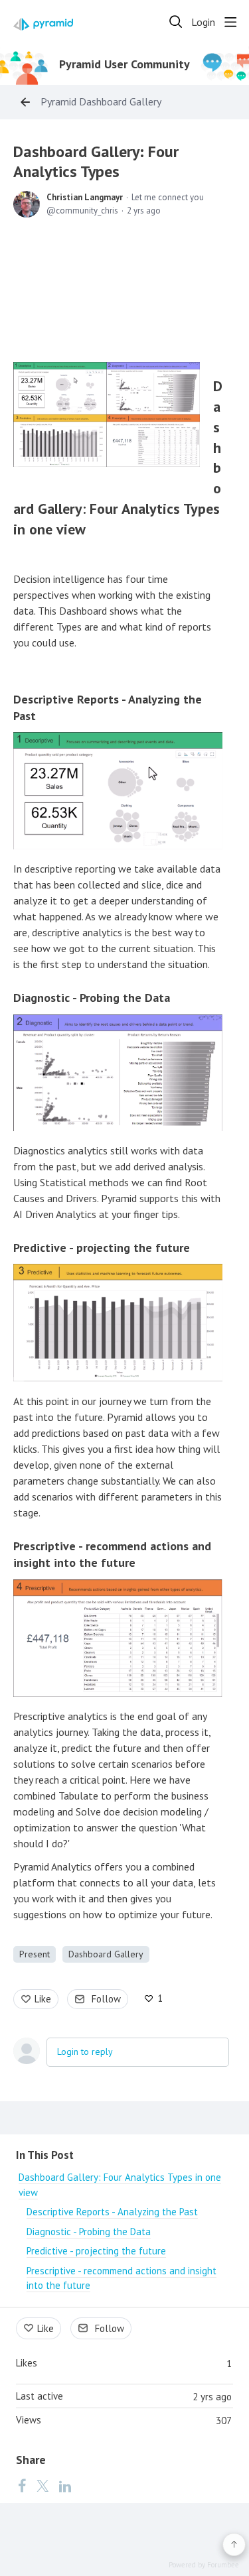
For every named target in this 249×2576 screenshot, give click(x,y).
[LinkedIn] (65, 2485)
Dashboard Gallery (106, 1954)
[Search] (176, 22)
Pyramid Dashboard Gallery (101, 102)
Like (43, 1999)
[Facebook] (22, 2485)
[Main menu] (230, 22)
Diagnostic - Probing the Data (92, 998)
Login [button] (203, 22)
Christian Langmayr (85, 197)
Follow (106, 1999)
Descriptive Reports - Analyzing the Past (112, 2212)
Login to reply (85, 2052)
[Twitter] (42, 2485)
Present (35, 1954)
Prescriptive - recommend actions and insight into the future (112, 1554)
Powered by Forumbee (204, 2565)
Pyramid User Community (124, 64)
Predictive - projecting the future (102, 1248)
